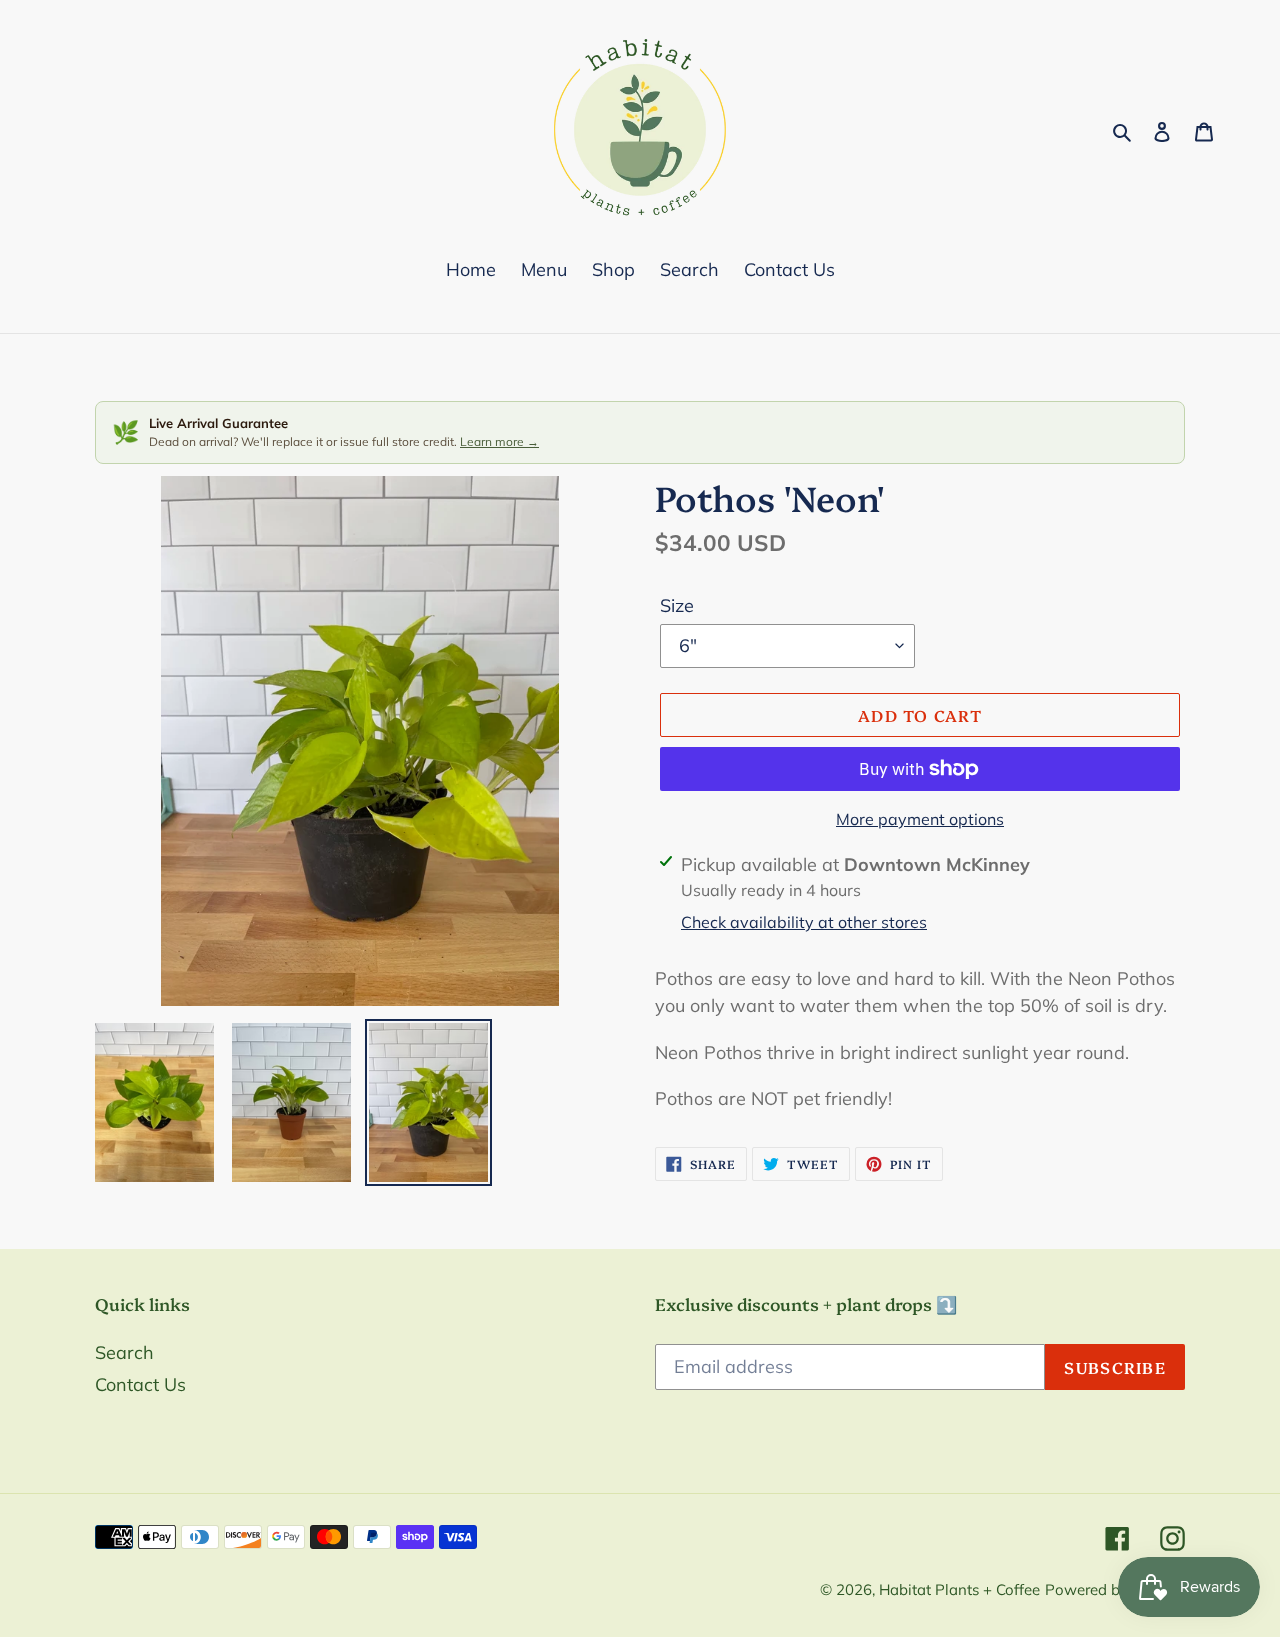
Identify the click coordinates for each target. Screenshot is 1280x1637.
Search (124, 1352)
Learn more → (499, 441)
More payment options (920, 819)
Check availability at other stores (804, 922)
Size (677, 605)
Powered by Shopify (1115, 1589)
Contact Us (140, 1384)
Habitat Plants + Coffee (959, 1589)
